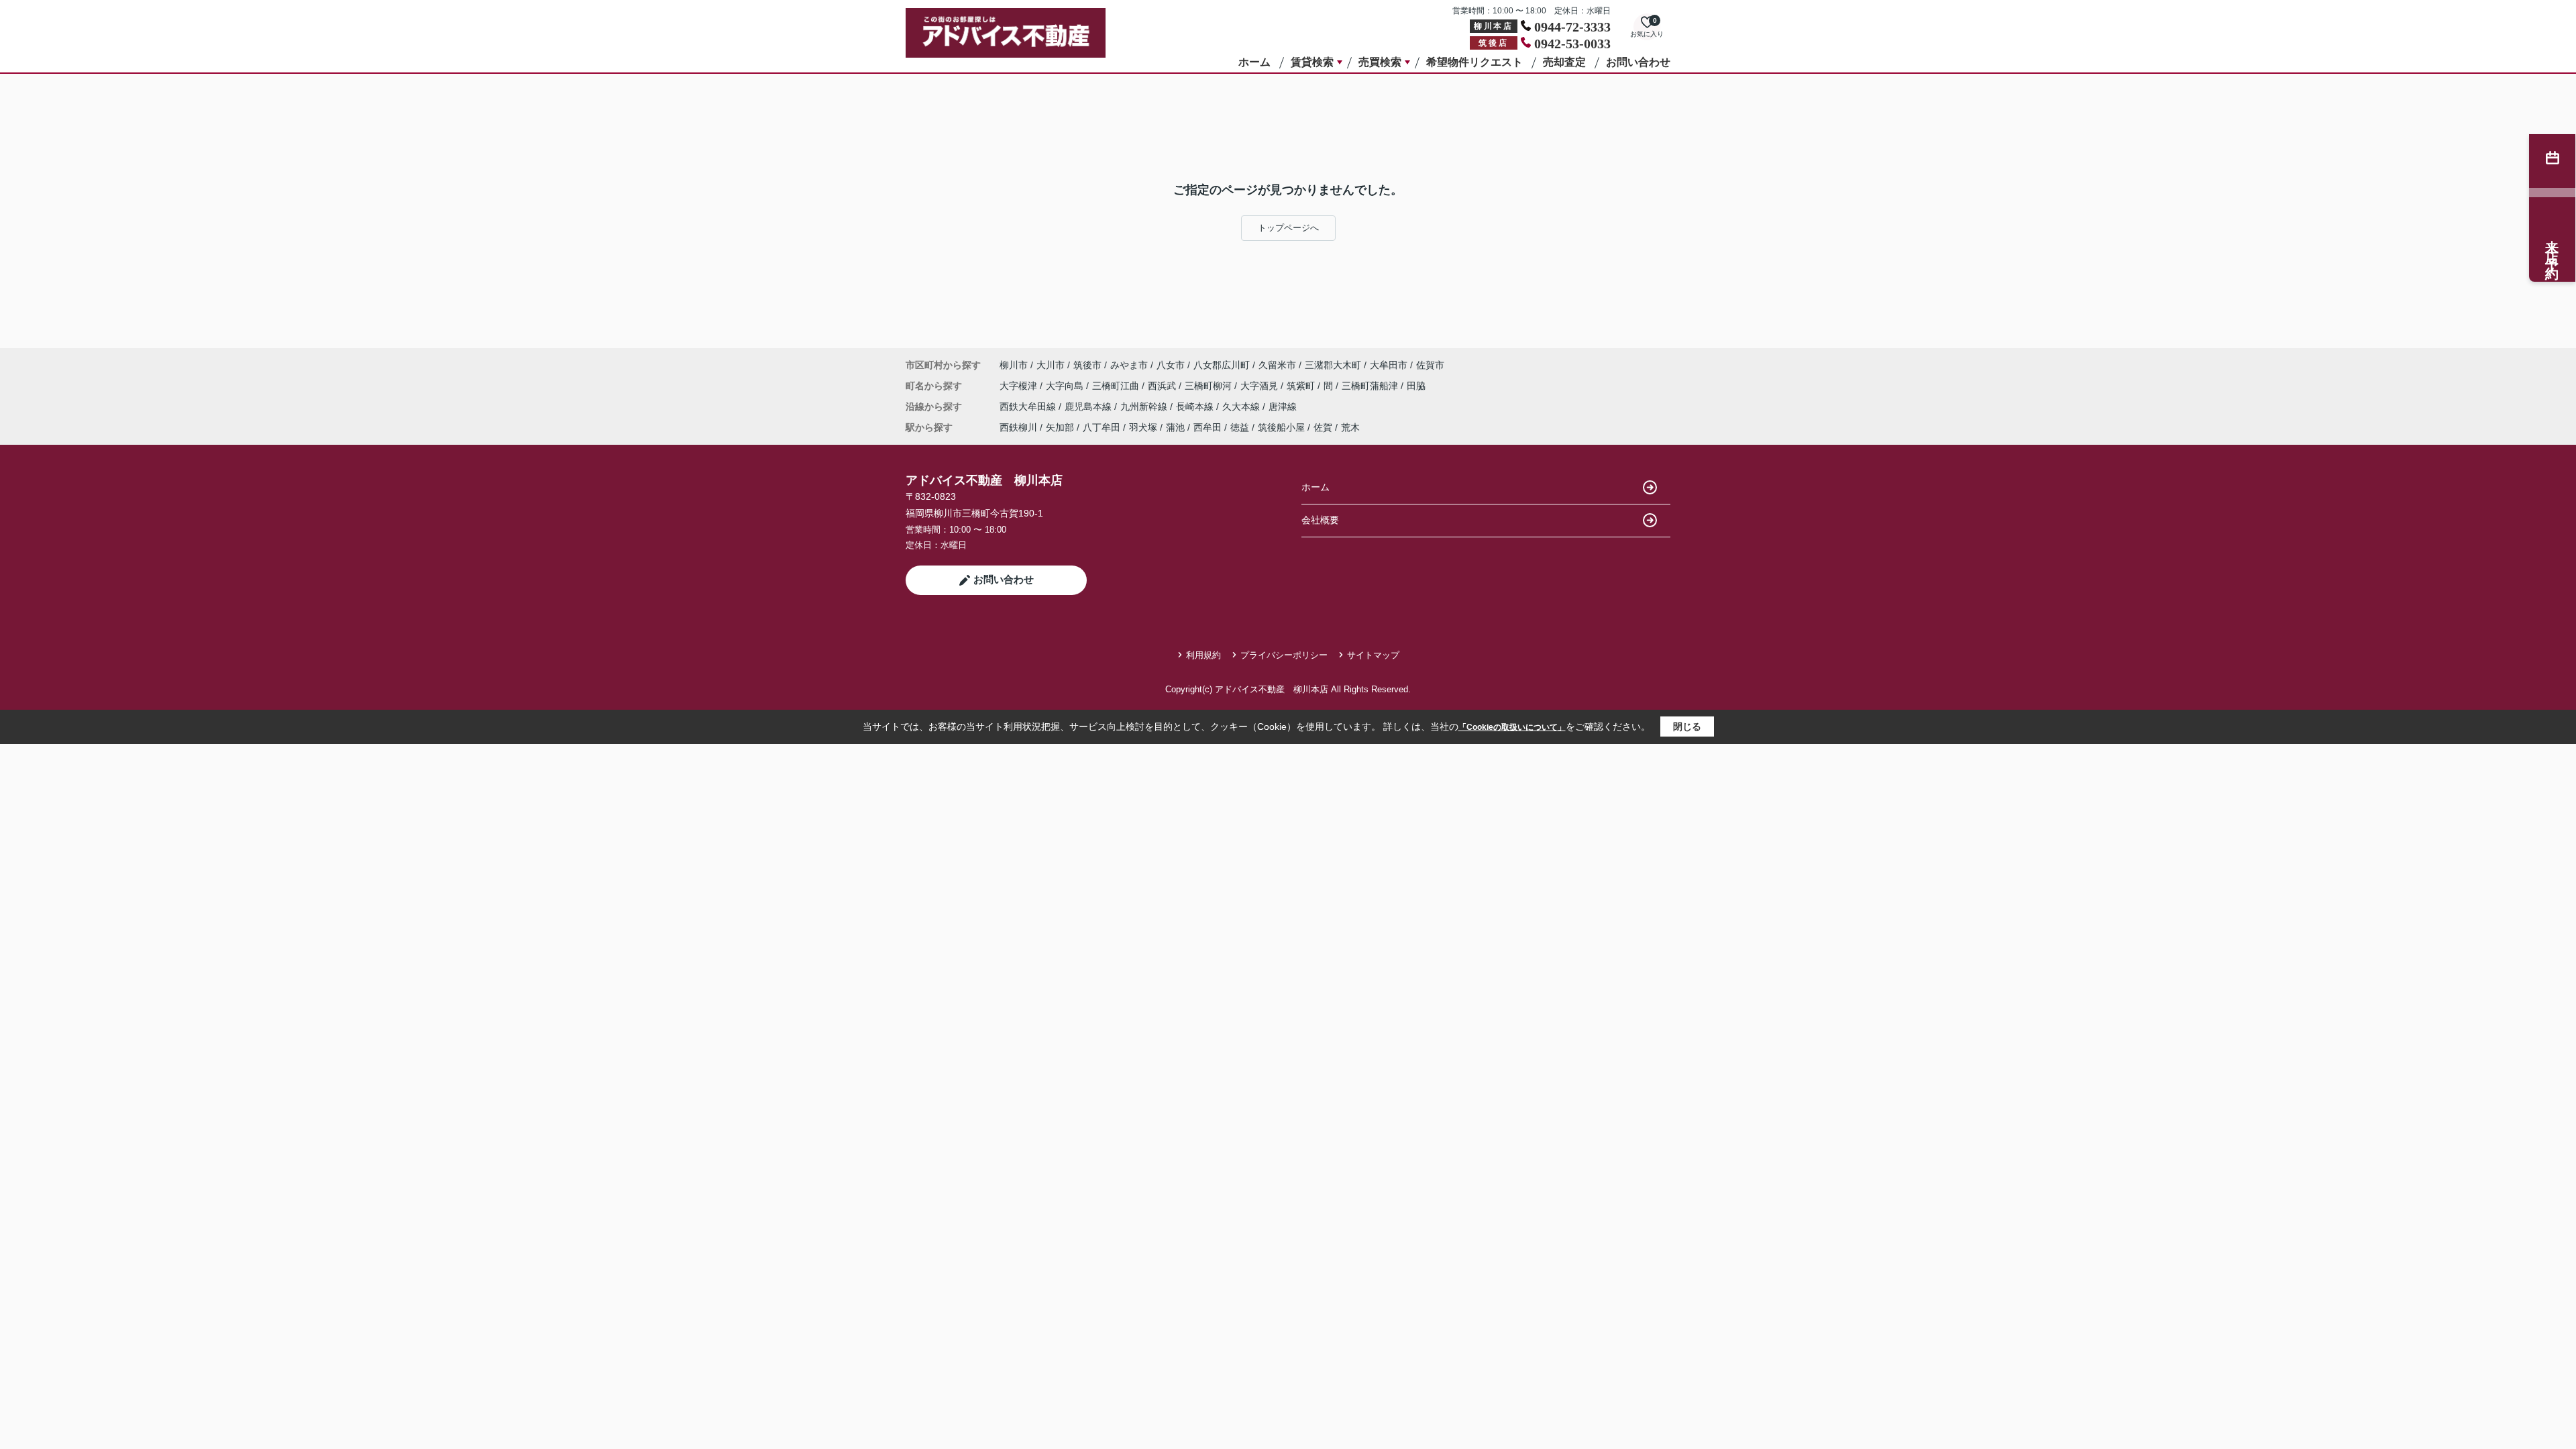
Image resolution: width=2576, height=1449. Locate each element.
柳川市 (1014, 365)
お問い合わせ (1638, 62)
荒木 (1350, 427)
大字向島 (1066, 386)
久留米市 (1277, 365)
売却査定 (1564, 62)
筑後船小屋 (1281, 427)
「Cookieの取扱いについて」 (1512, 727)
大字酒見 (1260, 386)
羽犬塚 (1143, 427)
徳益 (1240, 427)
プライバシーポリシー (1284, 655)
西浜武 (1163, 386)
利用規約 (1203, 655)
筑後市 (1087, 365)
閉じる (1687, 727)
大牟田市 (1389, 365)
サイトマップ (1373, 655)
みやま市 (1129, 365)
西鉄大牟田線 (1029, 407)
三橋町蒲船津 (1371, 386)
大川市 (1051, 365)
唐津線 (1283, 407)
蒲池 (1175, 427)
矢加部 (1060, 427)
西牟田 (1207, 427)
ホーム (1254, 62)
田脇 (1416, 386)
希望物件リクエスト (1474, 62)
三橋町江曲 (1117, 386)
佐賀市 (1430, 365)
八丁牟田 (1102, 427)
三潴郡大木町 (1333, 365)
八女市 (1171, 365)
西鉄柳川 (1018, 427)
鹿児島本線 (1089, 407)
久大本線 (1242, 407)
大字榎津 (1020, 386)
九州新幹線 (1145, 407)
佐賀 (1323, 427)
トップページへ (1288, 228)
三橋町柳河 (1210, 386)
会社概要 (1320, 520)
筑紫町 (1302, 386)
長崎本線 (1196, 407)
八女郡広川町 (1222, 365)
